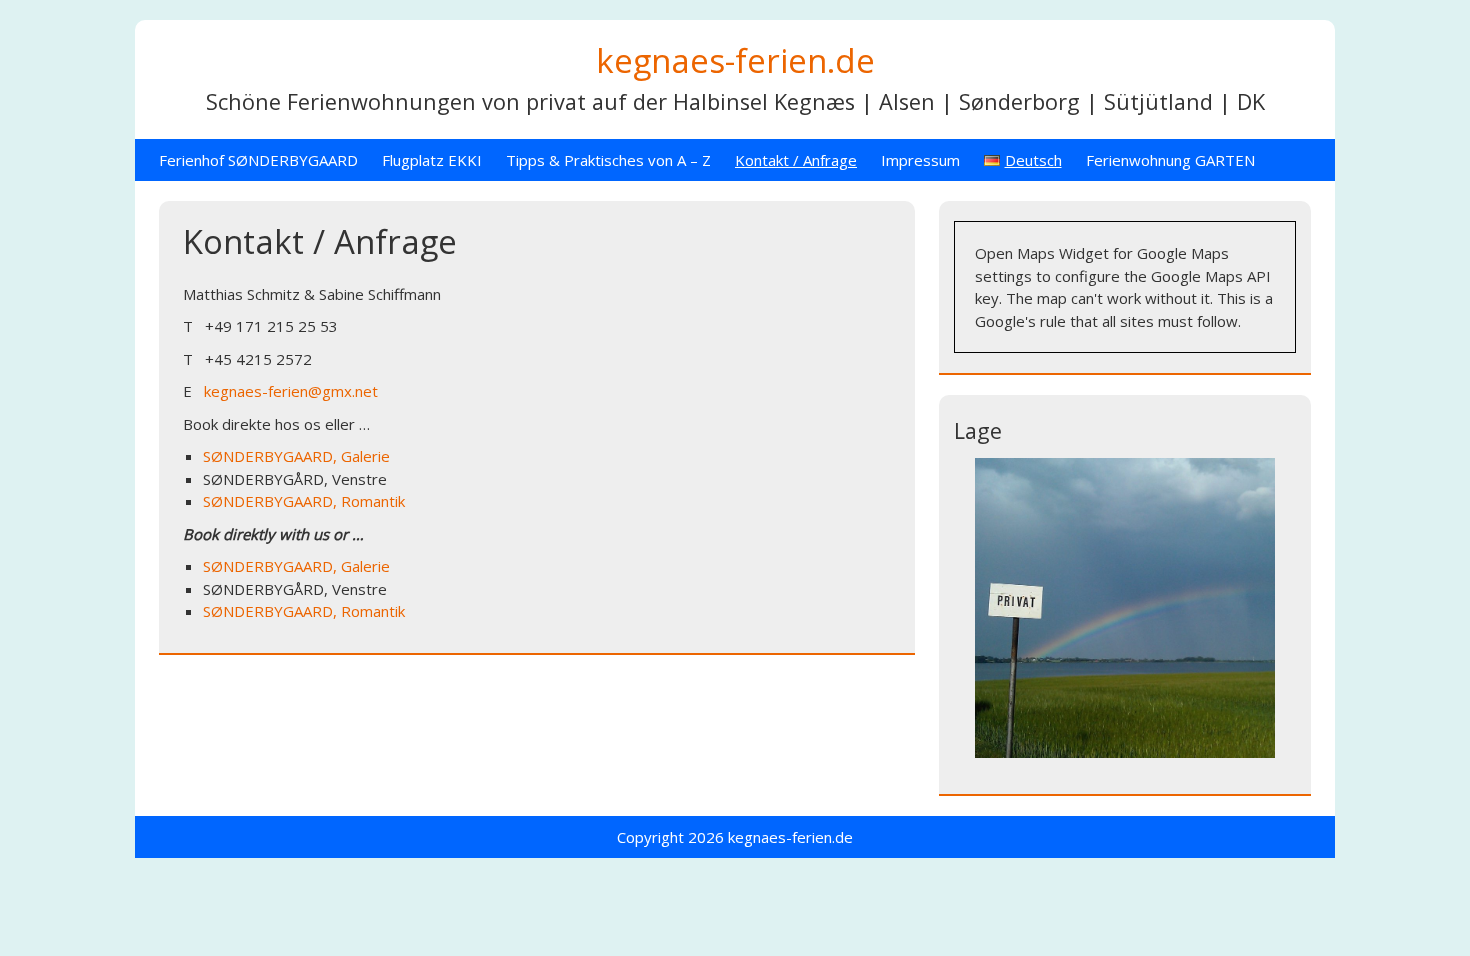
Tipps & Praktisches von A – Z (608, 160)
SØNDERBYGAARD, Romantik (304, 501)
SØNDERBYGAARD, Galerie (296, 456)
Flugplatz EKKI (432, 160)
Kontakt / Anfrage (796, 160)
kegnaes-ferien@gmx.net (291, 391)
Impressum (920, 160)
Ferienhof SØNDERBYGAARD (258, 160)
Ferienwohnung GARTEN (1170, 160)
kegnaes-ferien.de (735, 60)
